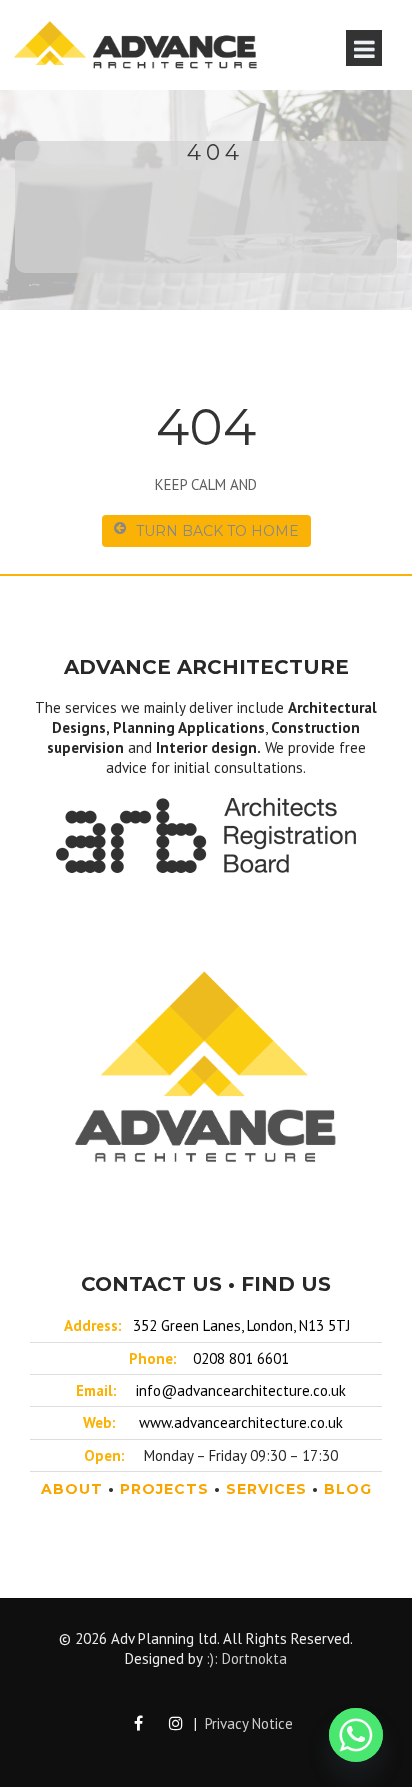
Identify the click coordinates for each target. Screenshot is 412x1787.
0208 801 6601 (241, 1358)
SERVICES (266, 1489)
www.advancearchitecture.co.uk (241, 1422)
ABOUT (72, 1489)
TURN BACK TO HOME (217, 531)
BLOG (348, 1489)
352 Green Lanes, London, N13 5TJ (241, 1325)
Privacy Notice (249, 1723)
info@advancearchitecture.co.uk (241, 1390)
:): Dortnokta (246, 1658)
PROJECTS (164, 1489)
